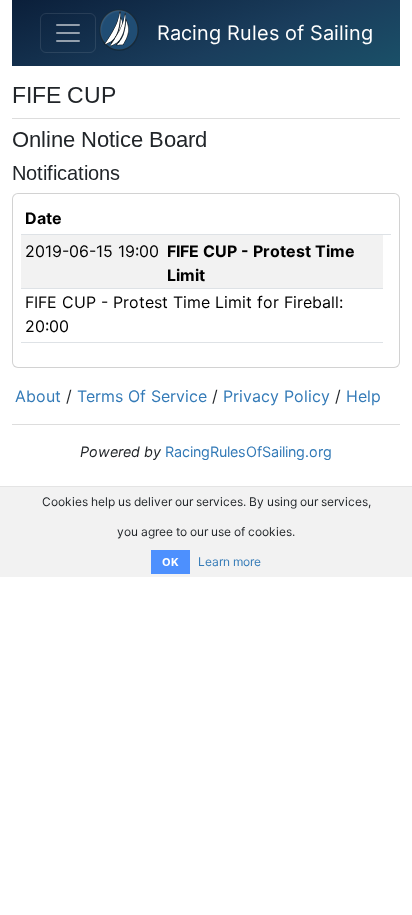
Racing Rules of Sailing (265, 33)
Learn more (229, 561)
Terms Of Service (142, 396)
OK (170, 562)
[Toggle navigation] (68, 33)
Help (363, 396)
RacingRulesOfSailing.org (248, 451)
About (38, 396)
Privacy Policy (276, 396)
